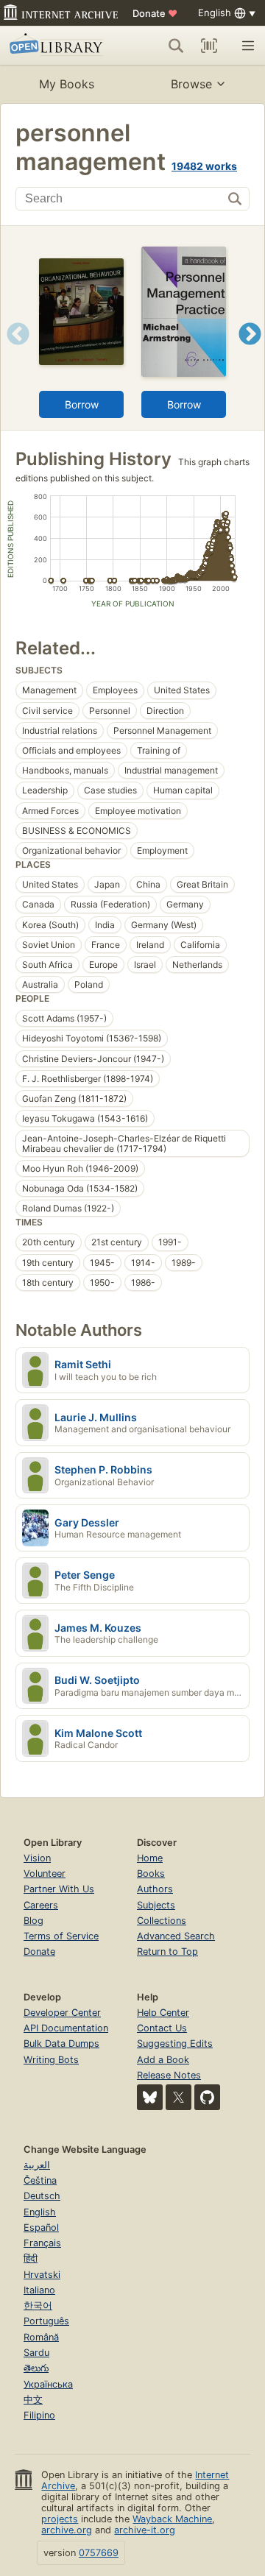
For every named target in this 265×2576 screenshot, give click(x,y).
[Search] (176, 46)
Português (46, 2321)
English (40, 2212)
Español (41, 2228)
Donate (155, 13)
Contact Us (162, 2028)
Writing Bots (51, 2060)
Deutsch (42, 2196)
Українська (48, 2384)
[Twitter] (179, 2097)
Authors (155, 1889)
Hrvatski (42, 2275)
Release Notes (169, 2075)
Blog (33, 1921)
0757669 (99, 2553)
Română (41, 2337)
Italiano (39, 2290)
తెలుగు (36, 2368)
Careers (41, 1905)
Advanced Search (176, 1936)
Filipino (39, 2415)
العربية (37, 2165)
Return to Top (167, 1952)
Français (42, 2243)
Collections (162, 1921)
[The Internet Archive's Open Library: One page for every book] (58, 46)
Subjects (156, 1905)
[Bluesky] (150, 2097)
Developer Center (62, 2013)
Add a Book (163, 2060)
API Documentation (66, 2028)
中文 (33, 2400)
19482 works (204, 166)
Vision (37, 1858)
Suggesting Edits (175, 2044)
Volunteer (45, 1873)
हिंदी (31, 2258)
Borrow (82, 404)
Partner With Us (59, 1889)
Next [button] (250, 352)
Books (151, 1873)
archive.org (67, 2530)
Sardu (36, 2353)
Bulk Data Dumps (61, 2044)
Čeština (40, 2180)
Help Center (163, 2013)
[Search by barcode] (209, 46)
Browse (191, 84)
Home (150, 1858)
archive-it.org (145, 2530)
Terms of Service (61, 1936)
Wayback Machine (172, 2519)
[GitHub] (207, 2097)
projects (60, 2519)
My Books (67, 84)
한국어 (38, 2306)
